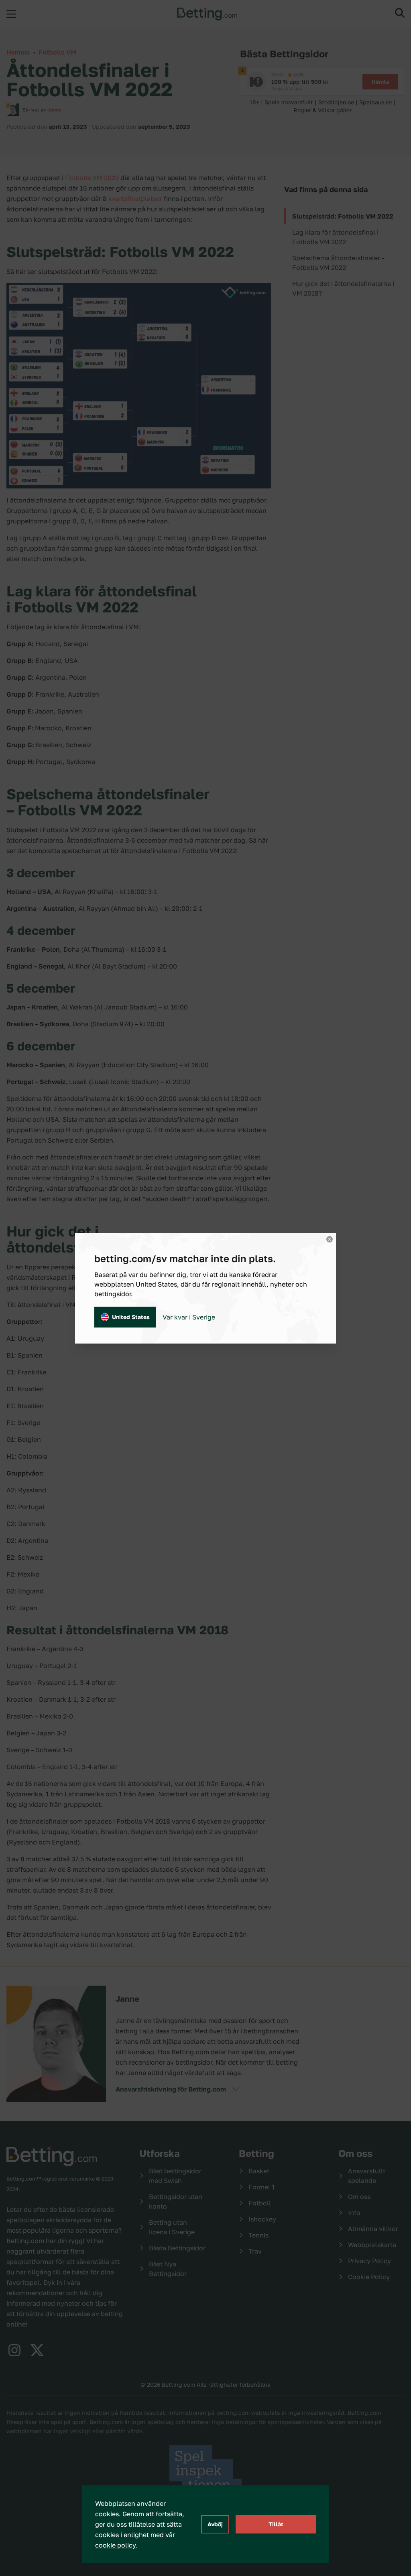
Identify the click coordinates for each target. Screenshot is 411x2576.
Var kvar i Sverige (189, 1317)
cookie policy (115, 2545)
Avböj (215, 2524)
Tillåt (276, 2524)
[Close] (330, 1239)
